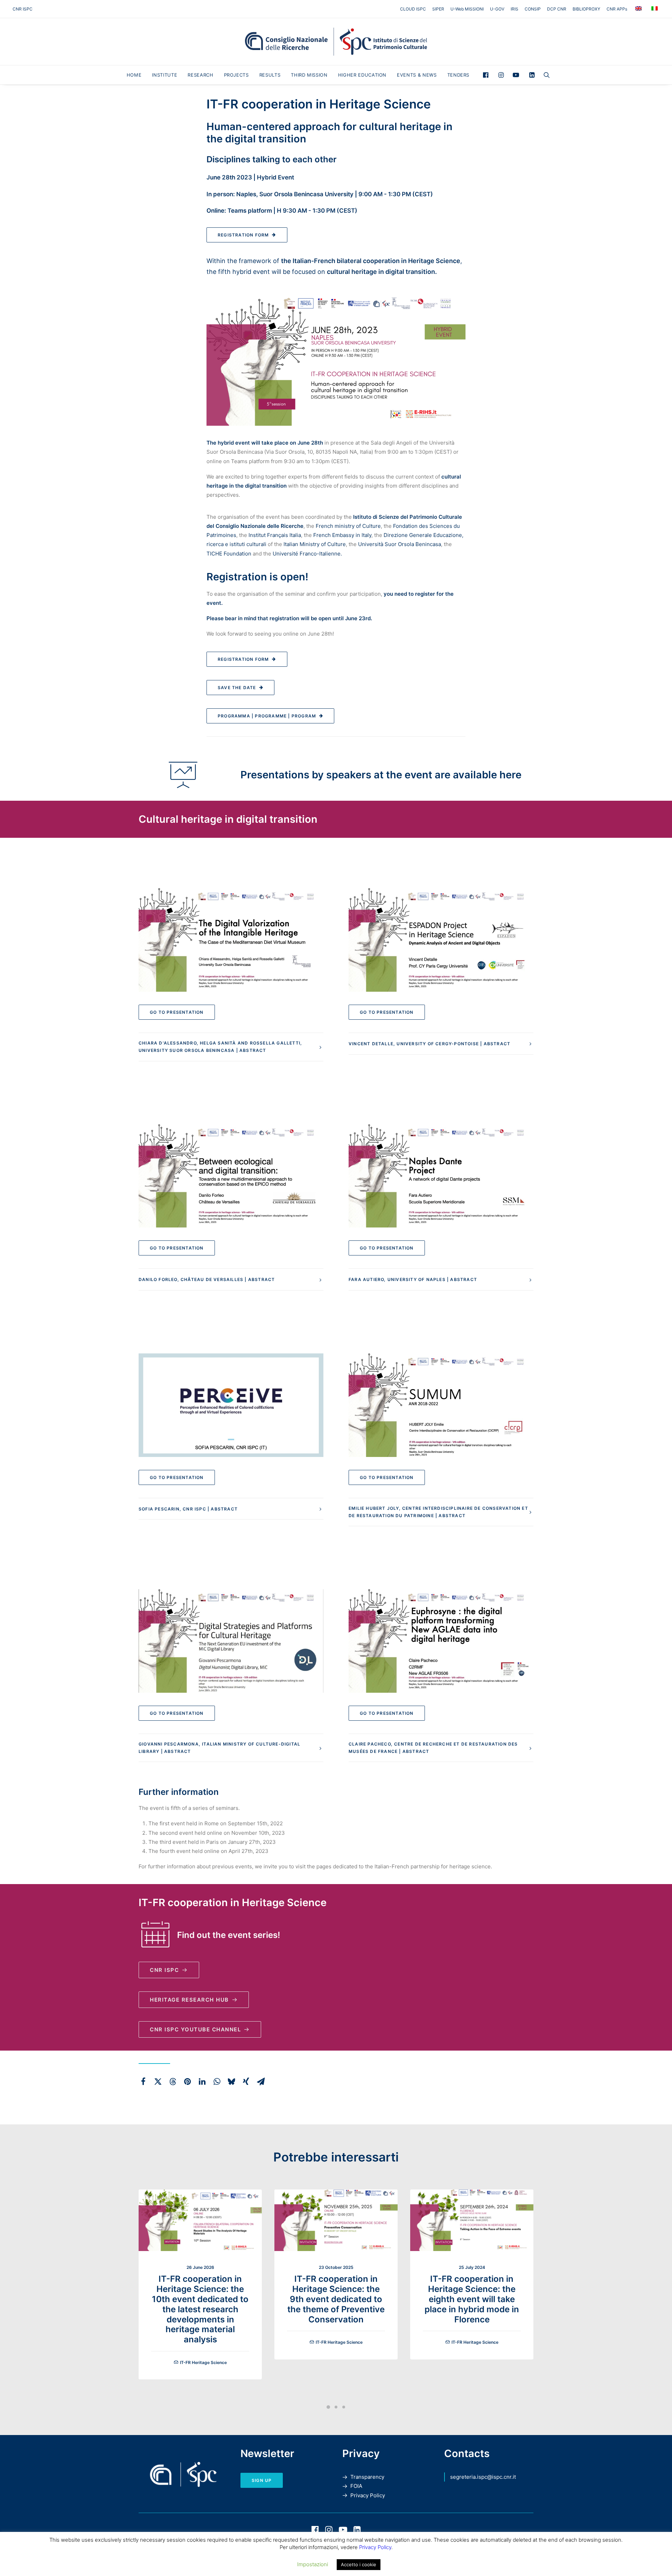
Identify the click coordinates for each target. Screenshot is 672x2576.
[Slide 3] (344, 2407)
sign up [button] (262, 2480)
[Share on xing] (246, 2081)
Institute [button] (164, 75)
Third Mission (309, 75)
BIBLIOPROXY (586, 9)
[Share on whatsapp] (217, 2081)
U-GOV (497, 9)
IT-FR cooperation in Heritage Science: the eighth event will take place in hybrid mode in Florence (472, 2299)
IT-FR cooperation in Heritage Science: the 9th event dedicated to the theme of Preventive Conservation (336, 2299)
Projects (236, 75)
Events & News (417, 75)
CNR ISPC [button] (164, 1970)
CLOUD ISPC (413, 9)
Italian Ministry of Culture (315, 544)
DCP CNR (557, 9)
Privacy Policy (368, 2495)
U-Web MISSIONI (467, 9)
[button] (487, 75)
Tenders (458, 75)
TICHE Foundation (229, 554)
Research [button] (200, 75)
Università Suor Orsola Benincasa (400, 544)
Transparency (367, 2477)
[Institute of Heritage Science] (336, 42)
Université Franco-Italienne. (307, 554)
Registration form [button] (243, 235)
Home (134, 75)
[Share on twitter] (158, 2081)
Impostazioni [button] (313, 2564)
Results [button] (270, 75)
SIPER (438, 9)
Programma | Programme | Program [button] (267, 716)
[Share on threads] (173, 2081)
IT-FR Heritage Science (203, 2362)
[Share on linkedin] (202, 2081)
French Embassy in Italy (342, 535)
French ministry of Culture (348, 526)
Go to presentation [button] (177, 1012)
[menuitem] (414, 9)
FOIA (356, 2486)
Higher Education (362, 75)
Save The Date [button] (237, 688)
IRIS (514, 9)
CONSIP (533, 9)
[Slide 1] (328, 2407)
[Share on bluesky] (231, 2081)
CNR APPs (617, 9)
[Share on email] (261, 2081)
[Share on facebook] (143, 2081)
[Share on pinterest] (187, 2081)
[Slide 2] (336, 2407)
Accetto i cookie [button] (359, 2564)
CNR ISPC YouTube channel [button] (195, 2029)
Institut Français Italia (275, 535)
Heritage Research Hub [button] (189, 2000)
